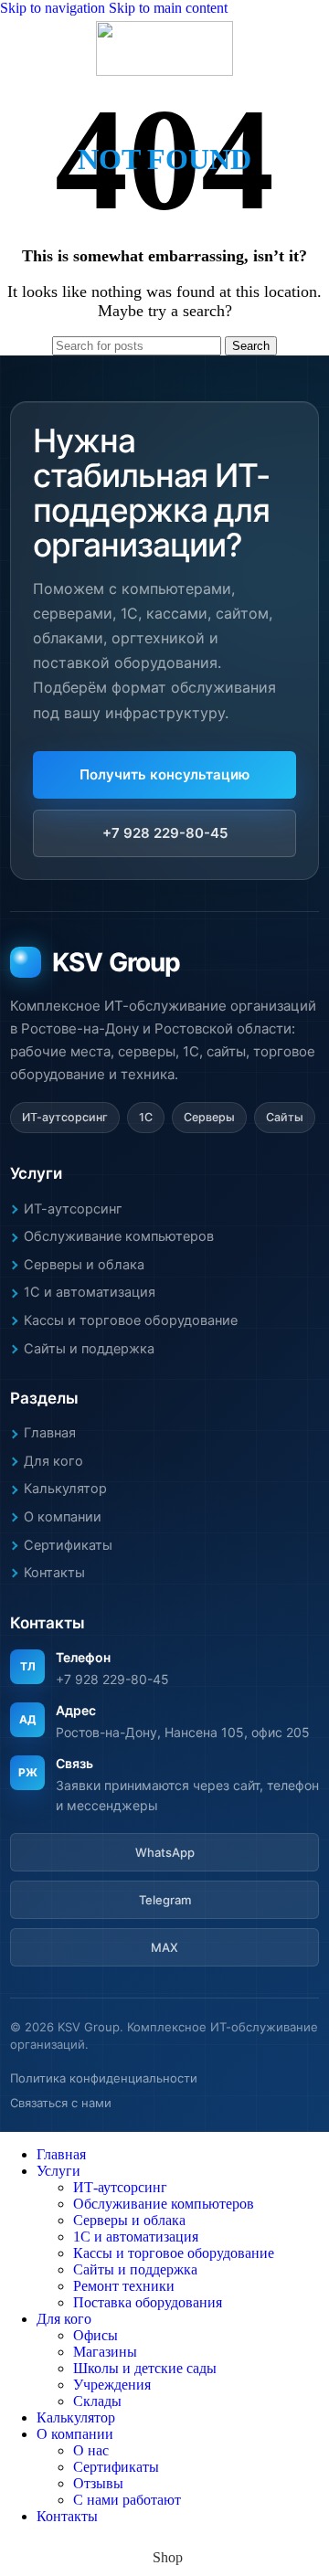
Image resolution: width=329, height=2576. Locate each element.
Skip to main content (168, 8)
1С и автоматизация (90, 1292)
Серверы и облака (84, 1265)
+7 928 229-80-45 (165, 833)
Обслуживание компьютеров (119, 1236)
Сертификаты (68, 1545)
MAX (164, 1947)
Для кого (53, 1461)
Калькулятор (65, 1489)
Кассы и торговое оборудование (131, 1320)
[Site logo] (164, 71)
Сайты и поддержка (89, 1349)
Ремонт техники (124, 2286)
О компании (63, 1517)
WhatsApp (165, 1852)
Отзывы (98, 2483)
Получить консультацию (164, 774)
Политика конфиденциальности (104, 2078)
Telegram (165, 1900)
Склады (97, 2401)
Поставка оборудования (148, 2302)
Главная (50, 1433)
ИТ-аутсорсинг (73, 1209)
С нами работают (127, 2500)
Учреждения (112, 2385)
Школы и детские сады (145, 2368)
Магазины (105, 2352)
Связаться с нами (61, 2103)
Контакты (54, 1573)
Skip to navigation (54, 8)
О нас (91, 2450)
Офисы (96, 2335)
